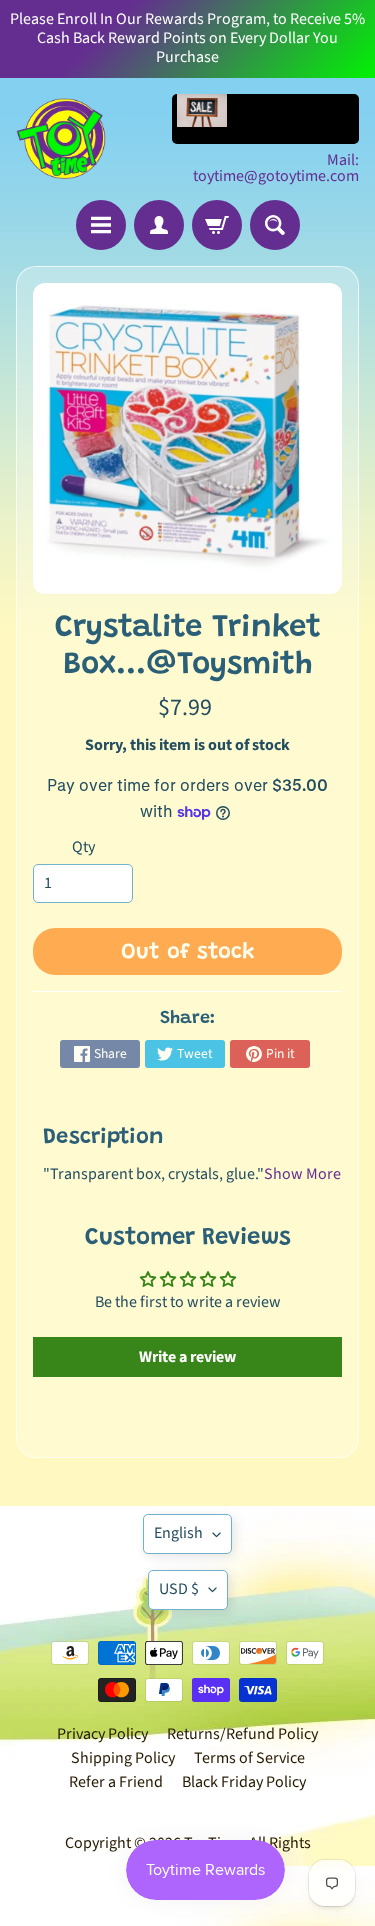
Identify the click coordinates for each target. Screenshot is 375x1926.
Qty (83, 847)
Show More (302, 1174)
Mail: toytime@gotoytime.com (276, 168)
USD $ (179, 1589)
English (178, 1533)
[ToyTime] (61, 139)
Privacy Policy (102, 1734)
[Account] (159, 225)
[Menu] (101, 225)
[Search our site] (275, 225)
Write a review (187, 1357)
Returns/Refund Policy (242, 1734)
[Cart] (217, 225)
